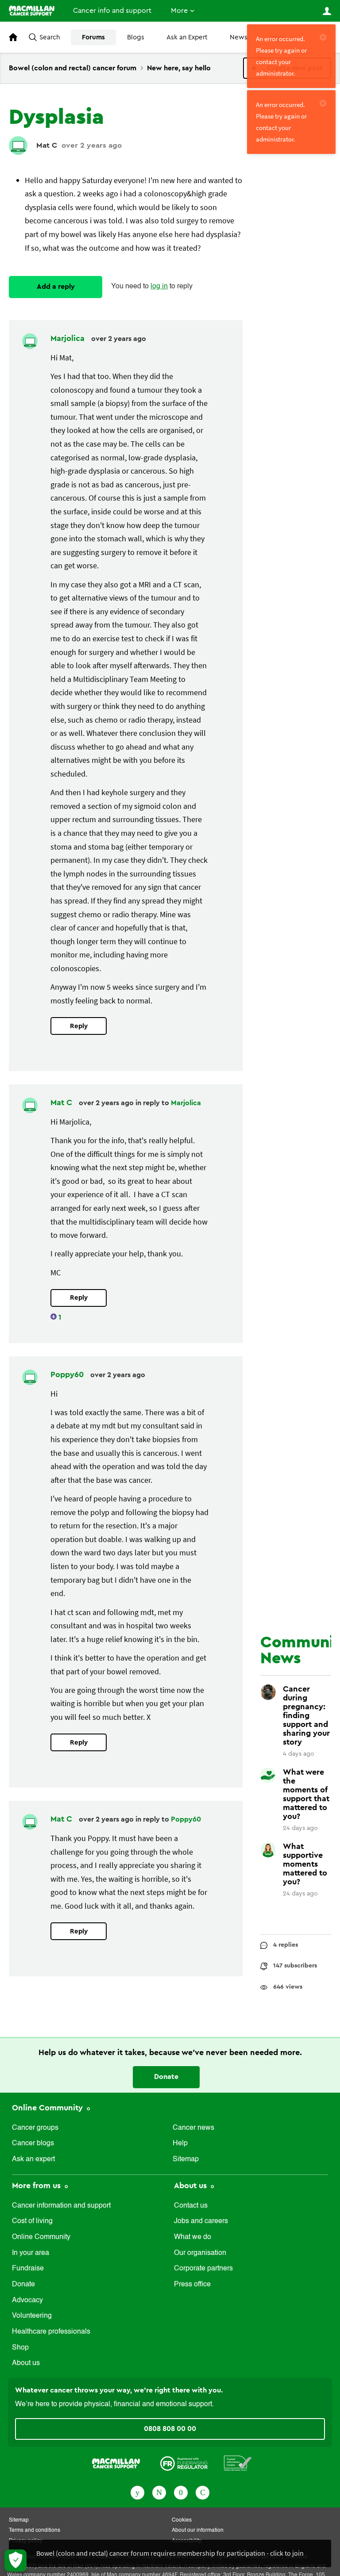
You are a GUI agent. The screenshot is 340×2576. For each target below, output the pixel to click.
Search (50, 37)
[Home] (32, 11)
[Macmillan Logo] (116, 2462)
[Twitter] (159, 2492)
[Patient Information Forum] (238, 2462)
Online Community (48, 2108)
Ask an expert (33, 2159)
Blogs (136, 37)
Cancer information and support (61, 2206)
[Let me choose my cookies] (15, 2561)
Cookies (182, 2520)
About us (26, 2363)
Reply (79, 1026)
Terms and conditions (35, 2530)
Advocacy (27, 2300)
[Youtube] (181, 2492)
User (327, 11)
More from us (37, 2186)
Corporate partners (203, 2269)
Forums (93, 37)
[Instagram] (203, 2492)
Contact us (191, 2206)
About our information (198, 2530)
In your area (31, 2253)
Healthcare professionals (51, 2332)
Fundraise (28, 2269)
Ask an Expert (187, 37)
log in (159, 287)
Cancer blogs (33, 2143)
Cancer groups (35, 2128)
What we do (193, 2237)
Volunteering (32, 2316)
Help (180, 2143)
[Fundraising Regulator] (184, 2462)
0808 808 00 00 (170, 2429)
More (179, 11)
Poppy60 (68, 1374)
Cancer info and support (112, 11)
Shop (20, 2348)
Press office (192, 2285)
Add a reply (56, 287)
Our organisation (200, 2253)
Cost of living (32, 2221)
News (239, 37)
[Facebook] (137, 2492)
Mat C (47, 145)
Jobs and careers (201, 2221)
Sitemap (186, 2159)
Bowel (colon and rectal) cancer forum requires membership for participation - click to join (170, 2553)
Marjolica (69, 338)
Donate (166, 2077)
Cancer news (193, 2128)
